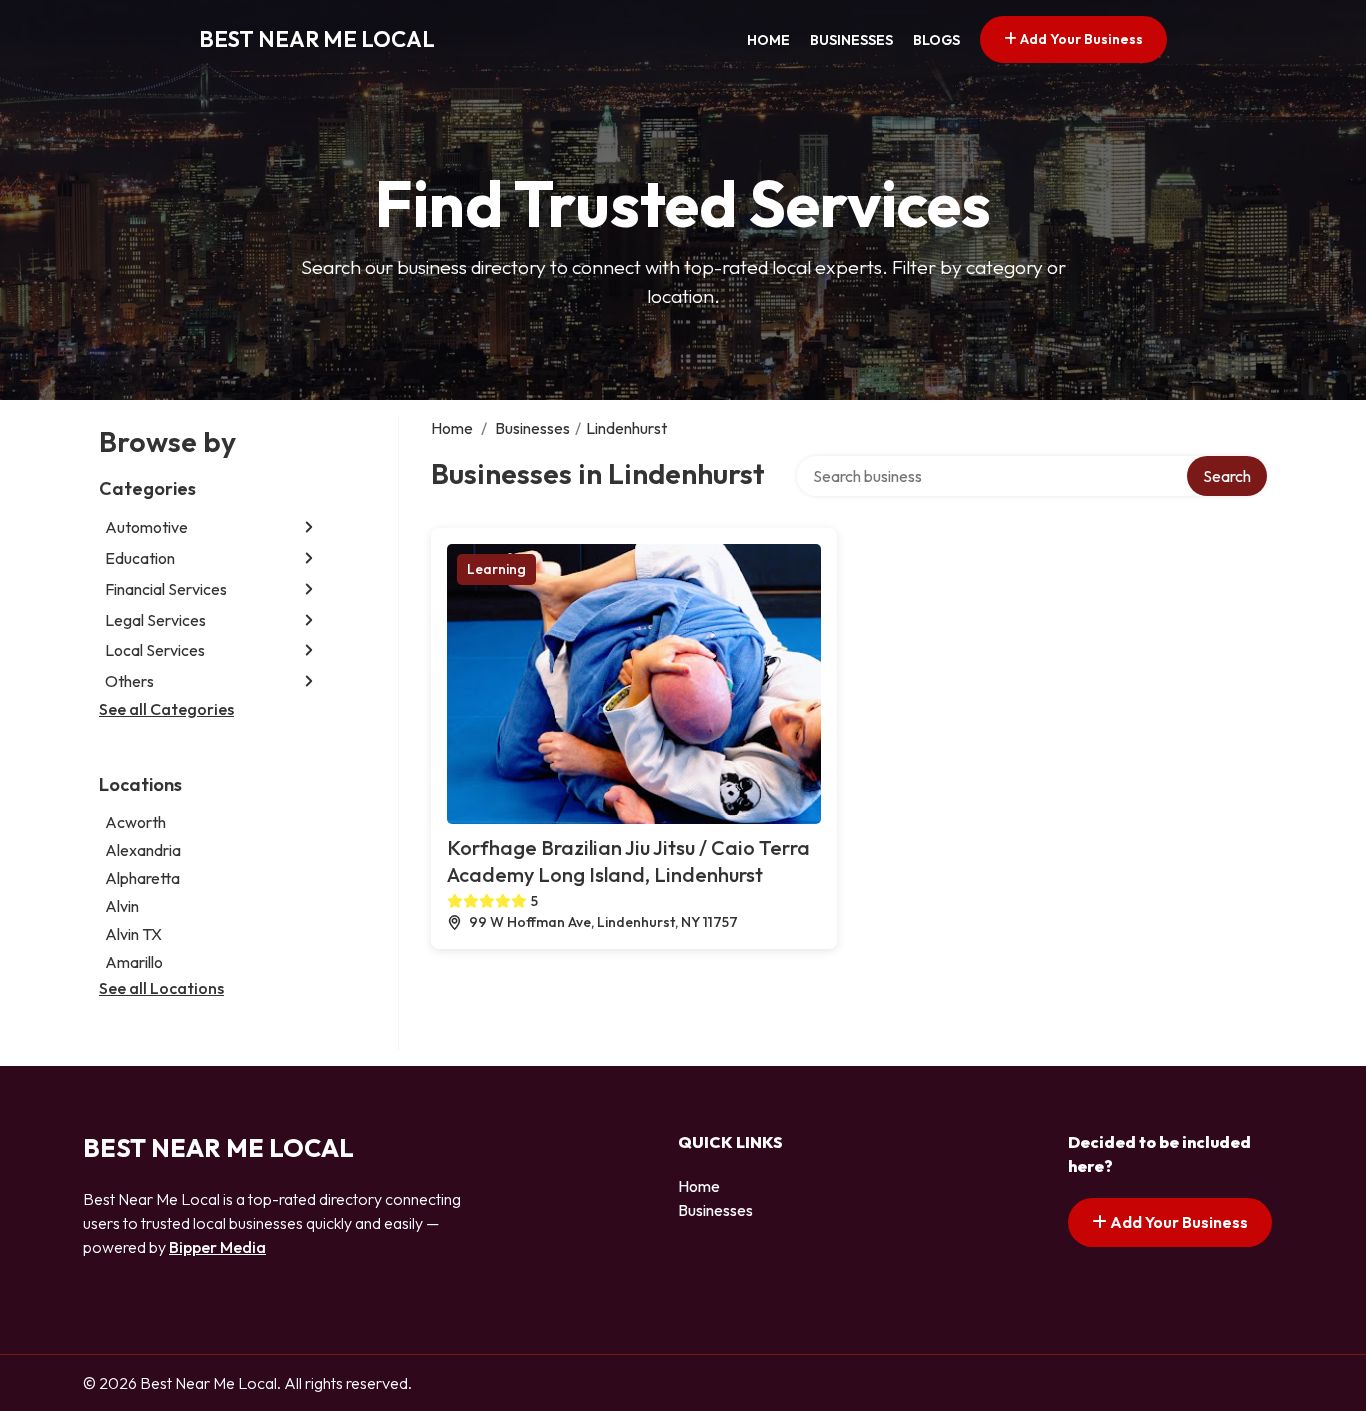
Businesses (851, 40)
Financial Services (166, 589)
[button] (309, 527)
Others (129, 681)
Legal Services (155, 620)
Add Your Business (1080, 39)
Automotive (146, 527)
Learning (496, 569)
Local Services (155, 650)
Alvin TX (133, 934)
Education (140, 558)
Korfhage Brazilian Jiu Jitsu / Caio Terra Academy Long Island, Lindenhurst (628, 861)
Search (1227, 476)
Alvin (122, 906)
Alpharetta (142, 878)
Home (768, 40)
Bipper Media (217, 1247)
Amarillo (134, 962)
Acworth (135, 822)
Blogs (936, 40)
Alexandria (143, 850)
